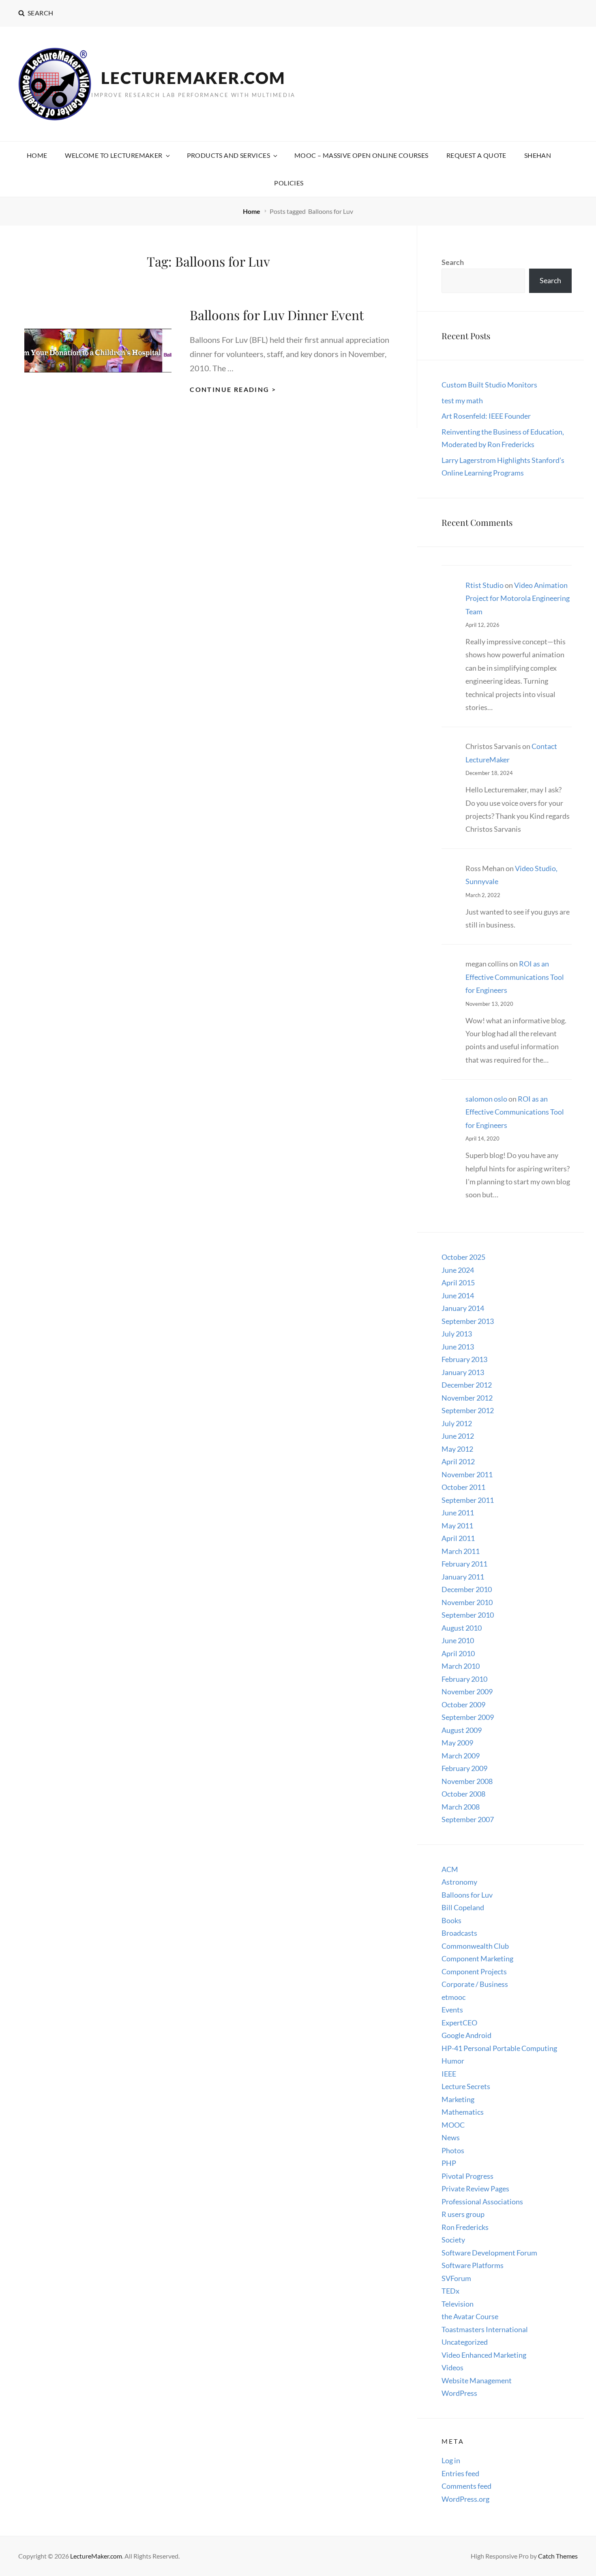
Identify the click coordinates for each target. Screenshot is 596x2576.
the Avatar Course (470, 2316)
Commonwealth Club (475, 1946)
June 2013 (458, 1347)
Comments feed (466, 2486)
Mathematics (463, 2112)
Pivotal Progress (467, 2176)
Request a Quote (476, 155)
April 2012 (458, 1461)
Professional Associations (482, 2202)
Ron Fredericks (465, 2227)
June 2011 (458, 1513)
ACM (450, 1869)
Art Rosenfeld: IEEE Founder (486, 416)
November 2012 (467, 1398)
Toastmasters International (485, 2329)
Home (37, 155)
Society (453, 2240)
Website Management (477, 2380)
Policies (289, 183)
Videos (452, 2367)
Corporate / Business (475, 1984)
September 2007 (468, 1819)
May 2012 (457, 1449)
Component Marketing (477, 1958)
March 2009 (461, 1756)
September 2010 (468, 1615)
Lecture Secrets (466, 2086)
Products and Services (228, 155)
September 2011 (468, 1500)
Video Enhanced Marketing (484, 2355)
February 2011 (464, 1564)
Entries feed (460, 2473)
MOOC (453, 2125)
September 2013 (468, 1321)
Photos (453, 2150)
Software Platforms (473, 2265)
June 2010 (458, 1640)
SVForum (456, 2278)
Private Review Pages (475, 2189)
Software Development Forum (489, 2253)
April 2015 (458, 1283)
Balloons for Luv (467, 1895)
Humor (453, 2061)
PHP (449, 2163)
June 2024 (458, 1270)
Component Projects (474, 1971)
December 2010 (467, 1589)
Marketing (458, 2099)
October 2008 (463, 1794)
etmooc (453, 1997)
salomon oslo (486, 1099)
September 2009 (468, 1717)
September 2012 (468, 1410)
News (451, 2137)
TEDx (450, 2291)
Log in (451, 2460)
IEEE (449, 2074)
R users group (463, 2214)
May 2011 (457, 1526)
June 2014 (458, 1296)
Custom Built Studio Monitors (489, 385)
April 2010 (458, 1653)
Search (453, 262)
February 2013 (464, 1359)
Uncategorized (465, 2342)
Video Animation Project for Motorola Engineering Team (518, 598)
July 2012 (457, 1423)
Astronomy (459, 1882)
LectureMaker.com (193, 78)
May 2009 (457, 1743)
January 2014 (463, 1308)
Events (452, 2010)
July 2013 (457, 1334)
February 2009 (464, 1768)
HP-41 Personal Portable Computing (499, 2048)
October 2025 (463, 1257)
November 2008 (467, 1781)
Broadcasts (459, 1933)
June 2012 (458, 1436)
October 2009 (463, 1704)
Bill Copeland (463, 1907)
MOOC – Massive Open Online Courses (361, 155)
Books (451, 1920)
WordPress (459, 2393)
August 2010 (462, 1628)
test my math (462, 400)
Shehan (538, 155)
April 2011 (458, 1538)
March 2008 (461, 1807)
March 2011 (461, 1551)
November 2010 (467, 1602)
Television (458, 2304)
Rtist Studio (485, 585)
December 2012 (467, 1385)
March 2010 (461, 1666)
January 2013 (463, 1372)
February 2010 (464, 1679)
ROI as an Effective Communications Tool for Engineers (515, 977)
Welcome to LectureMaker (114, 155)
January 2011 (463, 1577)
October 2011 (463, 1487)
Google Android (466, 2035)
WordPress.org (465, 2499)
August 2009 (462, 1730)
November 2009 (467, 1692)
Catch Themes (558, 2556)
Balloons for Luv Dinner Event (277, 315)
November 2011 (467, 1474)
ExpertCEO (459, 2023)
